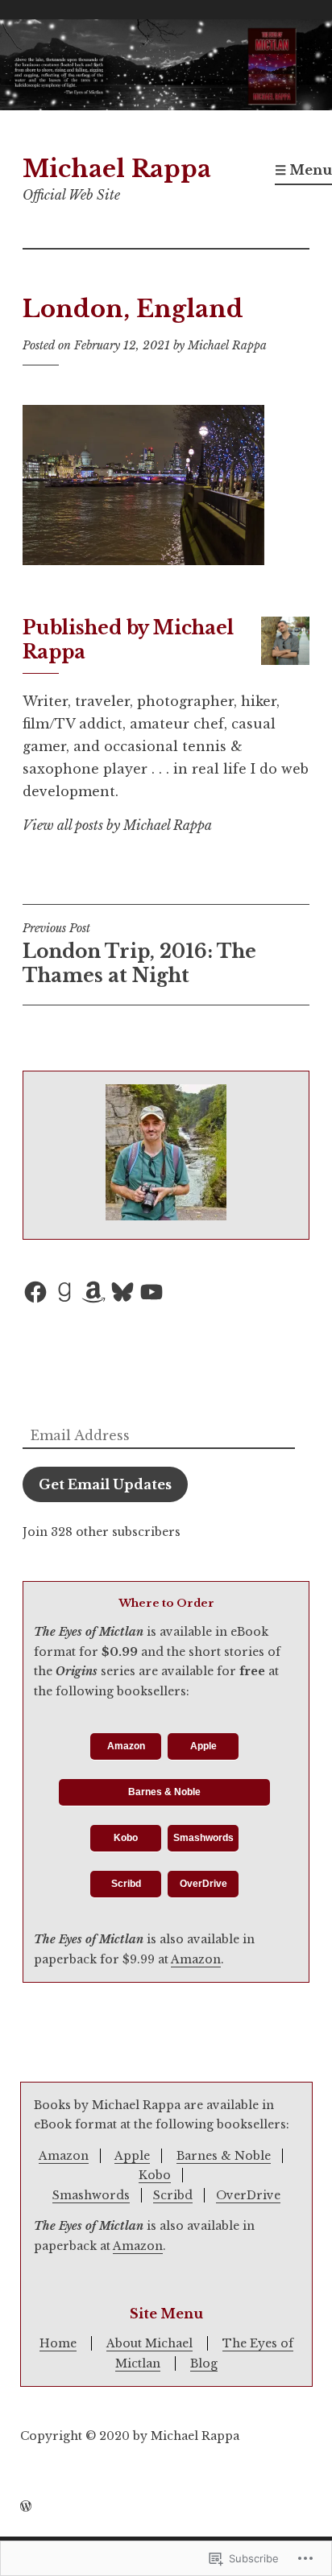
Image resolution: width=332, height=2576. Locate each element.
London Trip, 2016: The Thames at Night (139, 954)
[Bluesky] (122, 1292)
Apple (203, 1746)
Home (58, 2343)
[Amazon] (93, 1292)
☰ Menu (303, 170)
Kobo (126, 1838)
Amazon (126, 1746)
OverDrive (203, 1884)
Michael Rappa (117, 169)
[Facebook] (35, 1292)
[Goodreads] (64, 1292)
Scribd (126, 1884)
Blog (204, 2363)
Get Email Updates (105, 1484)
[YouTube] (151, 1292)
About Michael (149, 2343)
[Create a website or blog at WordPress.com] (26, 2507)
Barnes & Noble (164, 1792)
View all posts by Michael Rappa (117, 825)
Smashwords (203, 1838)
